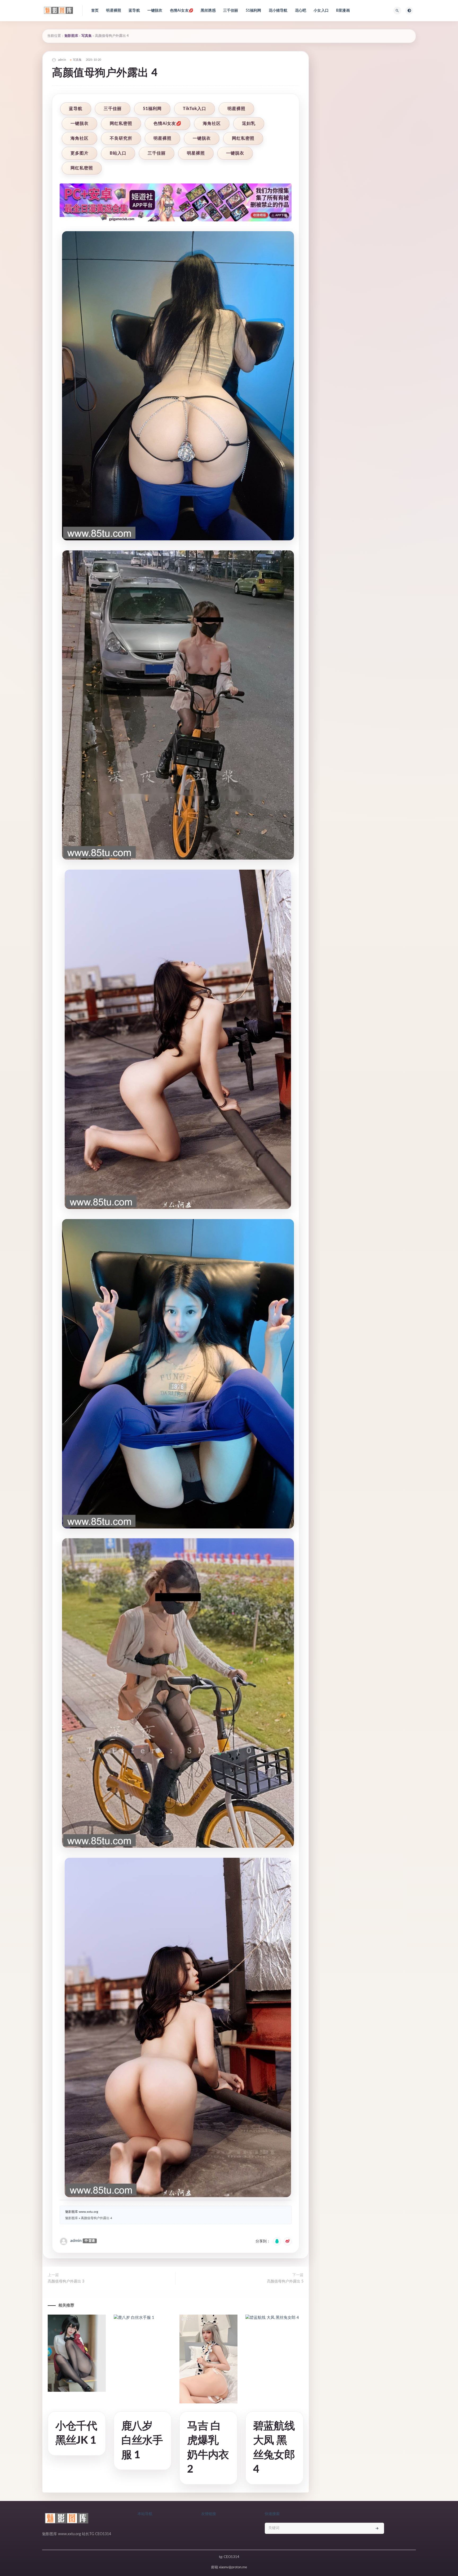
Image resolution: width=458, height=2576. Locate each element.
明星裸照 (114, 11)
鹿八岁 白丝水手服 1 (142, 2441)
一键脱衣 (155, 11)
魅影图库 (71, 36)
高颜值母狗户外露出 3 (66, 2281)
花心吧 (301, 11)
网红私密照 (121, 124)
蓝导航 (134, 11)
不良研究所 (121, 138)
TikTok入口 (195, 109)
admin (76, 2241)
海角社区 (212, 124)
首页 (95, 11)
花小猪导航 (278, 11)
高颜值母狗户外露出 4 (96, 2218)
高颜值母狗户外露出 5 (285, 2281)
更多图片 (80, 153)
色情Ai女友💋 (182, 11)
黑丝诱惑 (208, 11)
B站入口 (118, 153)
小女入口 (321, 11)
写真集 (87, 36)
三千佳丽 (231, 11)
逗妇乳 (249, 124)
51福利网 (254, 11)
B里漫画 (343, 11)
